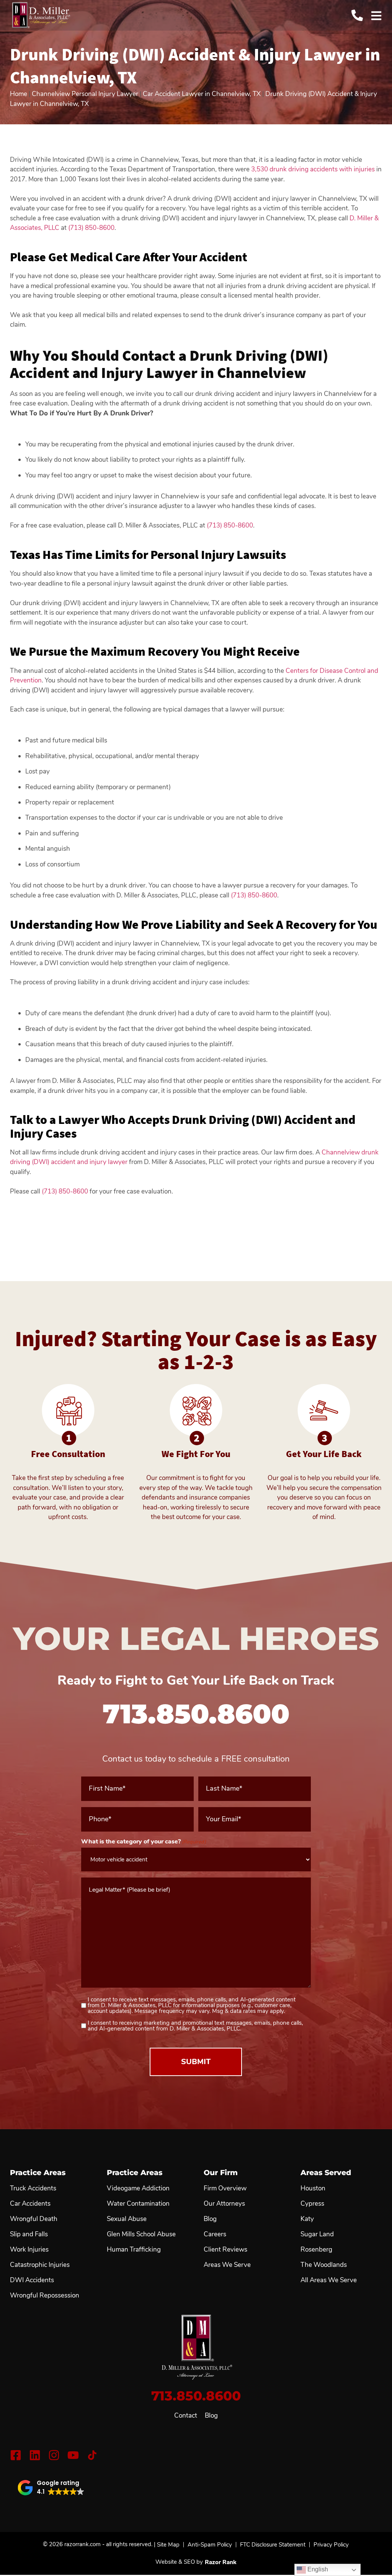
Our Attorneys (224, 2204)
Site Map (168, 2545)
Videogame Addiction (138, 2188)
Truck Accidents (33, 2188)
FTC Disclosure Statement (273, 2545)
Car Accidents (30, 2204)
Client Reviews (225, 2250)
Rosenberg (316, 2250)
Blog (211, 2416)
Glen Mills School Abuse (141, 2234)
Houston (313, 2188)
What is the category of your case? (144, 1842)
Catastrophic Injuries (40, 2265)
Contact (186, 2416)
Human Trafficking (134, 2250)
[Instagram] (54, 2455)
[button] (51, 2488)
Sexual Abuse (127, 2219)
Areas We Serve (227, 2265)
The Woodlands (324, 2265)
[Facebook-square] (16, 2455)
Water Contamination (138, 2204)
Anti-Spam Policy (210, 2545)
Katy (307, 2219)
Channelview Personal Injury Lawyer (85, 94)
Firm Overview (225, 2188)
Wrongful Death (34, 2219)
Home (19, 94)
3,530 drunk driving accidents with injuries (313, 169)
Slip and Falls (29, 2234)
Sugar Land (317, 2234)
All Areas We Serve (329, 2280)
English (317, 2569)
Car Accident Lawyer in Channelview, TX (202, 94)
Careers (215, 2234)
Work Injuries (29, 2250)
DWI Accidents (32, 2280)
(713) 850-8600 (91, 228)
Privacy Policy (331, 2545)
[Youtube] (73, 2455)
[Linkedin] (35, 2455)
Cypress (312, 2204)
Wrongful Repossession (45, 2296)
